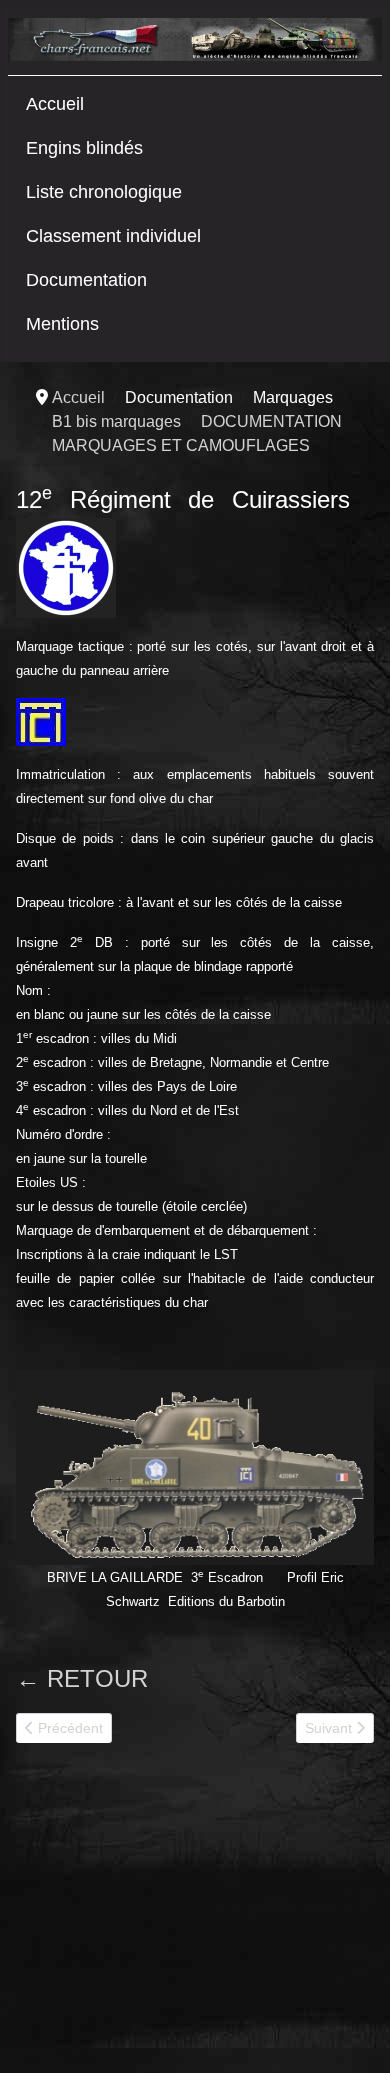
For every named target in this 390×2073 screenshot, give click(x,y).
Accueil (55, 104)
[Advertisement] (166, 1916)
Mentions (62, 324)
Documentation (86, 280)
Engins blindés (84, 148)
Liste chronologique (104, 192)
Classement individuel (113, 236)
